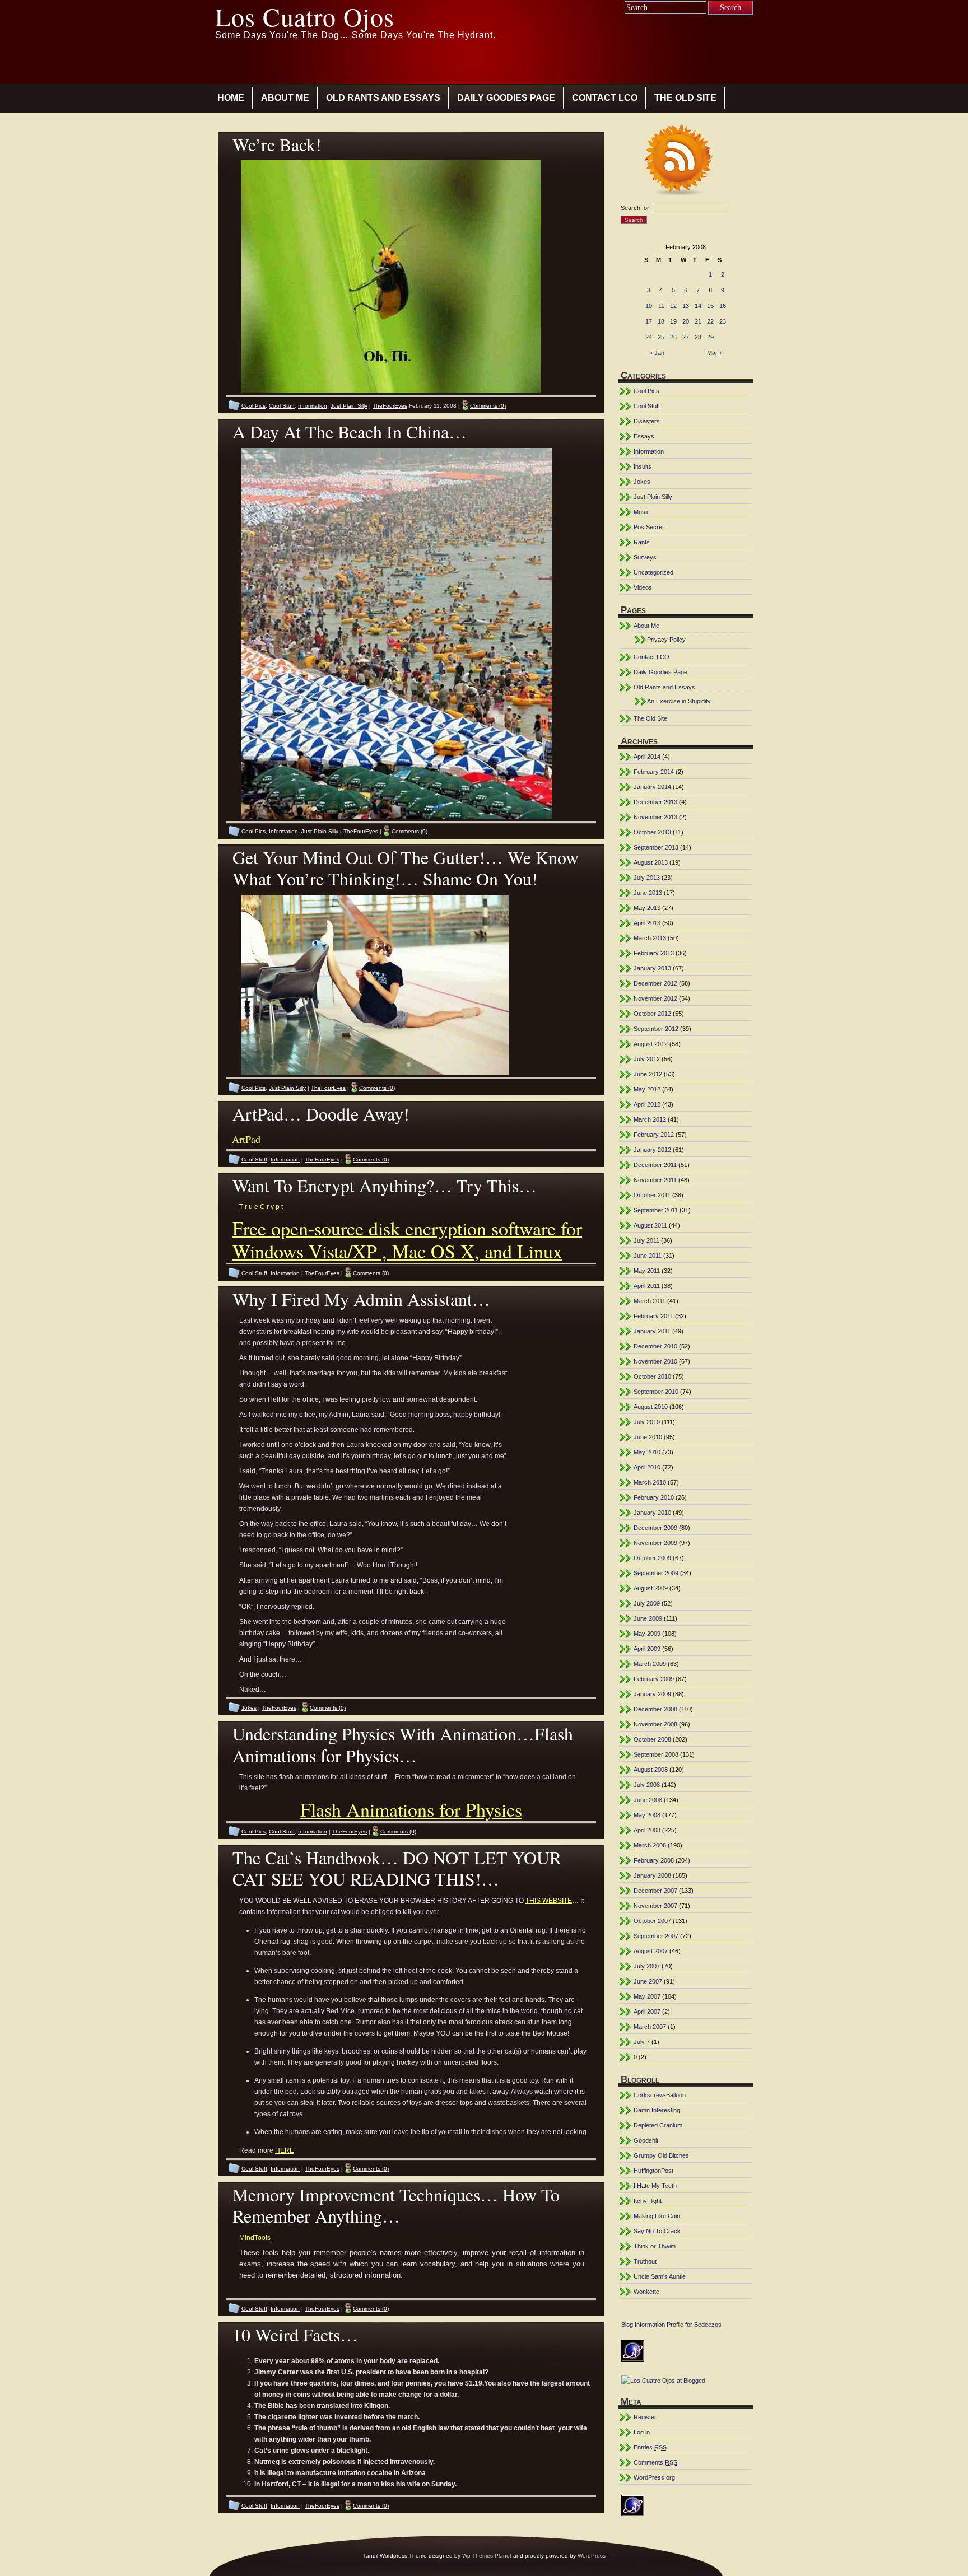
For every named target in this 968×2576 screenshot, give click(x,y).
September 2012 (656, 1029)
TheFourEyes (390, 406)
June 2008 (648, 1800)
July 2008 (647, 1785)
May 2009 (647, 1634)
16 (723, 306)
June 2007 (648, 1981)
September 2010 (656, 1392)
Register (645, 2417)
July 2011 (646, 1240)
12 (673, 306)
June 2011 (648, 1256)
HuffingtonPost (653, 2171)
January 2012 (652, 1150)
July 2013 (647, 878)
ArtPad (246, 1139)
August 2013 (651, 862)
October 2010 (652, 1376)
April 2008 (647, 1830)
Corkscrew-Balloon (660, 2095)
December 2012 (655, 983)
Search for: (636, 208)
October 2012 (652, 1014)
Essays (644, 436)
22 (710, 321)
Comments (655, 2462)
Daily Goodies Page (506, 98)
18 (661, 321)
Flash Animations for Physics (411, 1809)
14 (698, 306)
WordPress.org (654, 2477)
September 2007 (656, 1936)
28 (698, 337)
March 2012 (650, 1119)
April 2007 (647, 2012)
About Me (285, 98)
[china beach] (398, 816)
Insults (643, 466)
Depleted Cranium (658, 2125)
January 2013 (652, 968)
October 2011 (652, 1195)
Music (642, 512)
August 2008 (651, 1770)
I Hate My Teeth (655, 2186)
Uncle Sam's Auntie (660, 2276)
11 (661, 306)
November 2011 (655, 1180)
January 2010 (652, 1513)
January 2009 (652, 1694)
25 (661, 337)
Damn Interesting (657, 2110)
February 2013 (654, 953)
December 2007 (655, 1891)
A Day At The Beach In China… (350, 431)
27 (686, 337)
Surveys (645, 557)
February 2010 (654, 1497)
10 (649, 306)
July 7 (642, 2042)
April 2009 (647, 1649)
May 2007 (647, 1996)
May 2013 (647, 908)
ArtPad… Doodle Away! (321, 1114)
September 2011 (656, 1210)
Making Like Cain (657, 2216)
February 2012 (654, 1135)
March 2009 (650, 1664)
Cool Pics (253, 406)
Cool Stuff (282, 406)
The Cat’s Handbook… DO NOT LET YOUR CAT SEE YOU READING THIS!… (397, 1868)
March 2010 (650, 1482)
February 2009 (654, 1679)
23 (723, 321)
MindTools (255, 2238)
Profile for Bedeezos (694, 2325)
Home (231, 98)
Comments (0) (488, 406)
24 (649, 337)
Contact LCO (605, 98)
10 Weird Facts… (295, 2334)
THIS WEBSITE (549, 1901)
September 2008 (656, 1754)
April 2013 (647, 923)
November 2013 (655, 817)
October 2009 (652, 1558)
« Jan (657, 353)
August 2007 (651, 1951)
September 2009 (656, 1573)
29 (710, 337)
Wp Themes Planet (487, 2556)
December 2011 (655, 1165)
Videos (643, 587)
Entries (650, 2447)
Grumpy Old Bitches (661, 2155)
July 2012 (647, 1059)
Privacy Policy (666, 640)
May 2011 (647, 1271)
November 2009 (655, 1543)
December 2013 (655, 802)
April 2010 (647, 1467)
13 (686, 306)
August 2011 (650, 1225)
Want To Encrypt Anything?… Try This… (385, 1185)
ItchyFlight (648, 2201)
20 (686, 321)
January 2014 (652, 787)
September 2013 (656, 847)
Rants (642, 542)
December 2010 (655, 1346)
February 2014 (654, 772)
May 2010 (647, 1452)
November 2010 (655, 1361)
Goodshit (646, 2140)
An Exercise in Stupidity (679, 701)
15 (710, 306)
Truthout (645, 2261)
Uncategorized (653, 572)
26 (673, 337)
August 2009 (651, 1588)
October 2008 (652, 1739)
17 (649, 321)
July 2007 (647, 1966)
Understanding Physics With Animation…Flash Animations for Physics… (403, 1744)
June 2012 (648, 1074)
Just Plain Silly (349, 406)
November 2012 (655, 998)
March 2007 (650, 2027)
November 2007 (655, 1906)
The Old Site (685, 98)
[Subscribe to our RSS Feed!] (686, 162)
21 (698, 321)
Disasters (647, 421)
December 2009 (655, 1528)
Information (313, 406)
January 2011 (652, 1331)
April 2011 (647, 1286)
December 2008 (655, 1709)
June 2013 (648, 893)
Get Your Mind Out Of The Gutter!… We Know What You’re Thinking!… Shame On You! (406, 868)
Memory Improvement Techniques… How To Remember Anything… (396, 2205)
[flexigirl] (376, 1073)
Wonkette (646, 2292)
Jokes (249, 1708)
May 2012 (647, 1089)
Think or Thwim (655, 2246)
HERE (285, 2150)
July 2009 (647, 1603)
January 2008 (652, 1875)
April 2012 (647, 1104)
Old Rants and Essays (383, 98)
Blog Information (643, 2325)
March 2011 (650, 1301)
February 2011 (653, 1316)
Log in (642, 2432)
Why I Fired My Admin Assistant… (361, 1299)
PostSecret (649, 527)
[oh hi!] (392, 391)
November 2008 (655, 1724)
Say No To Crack (657, 2231)
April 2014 (647, 757)
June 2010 (648, 1437)
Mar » (715, 353)
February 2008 (654, 1860)
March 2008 (650, 1845)
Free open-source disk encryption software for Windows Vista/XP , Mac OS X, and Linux (407, 1240)
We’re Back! (277, 144)
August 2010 (651, 1407)
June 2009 (648, 1618)
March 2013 (650, 938)
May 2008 (647, 1815)
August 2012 (651, 1044)
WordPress (592, 2556)
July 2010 (647, 1422)
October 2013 (652, 832)
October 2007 (652, 1921)
